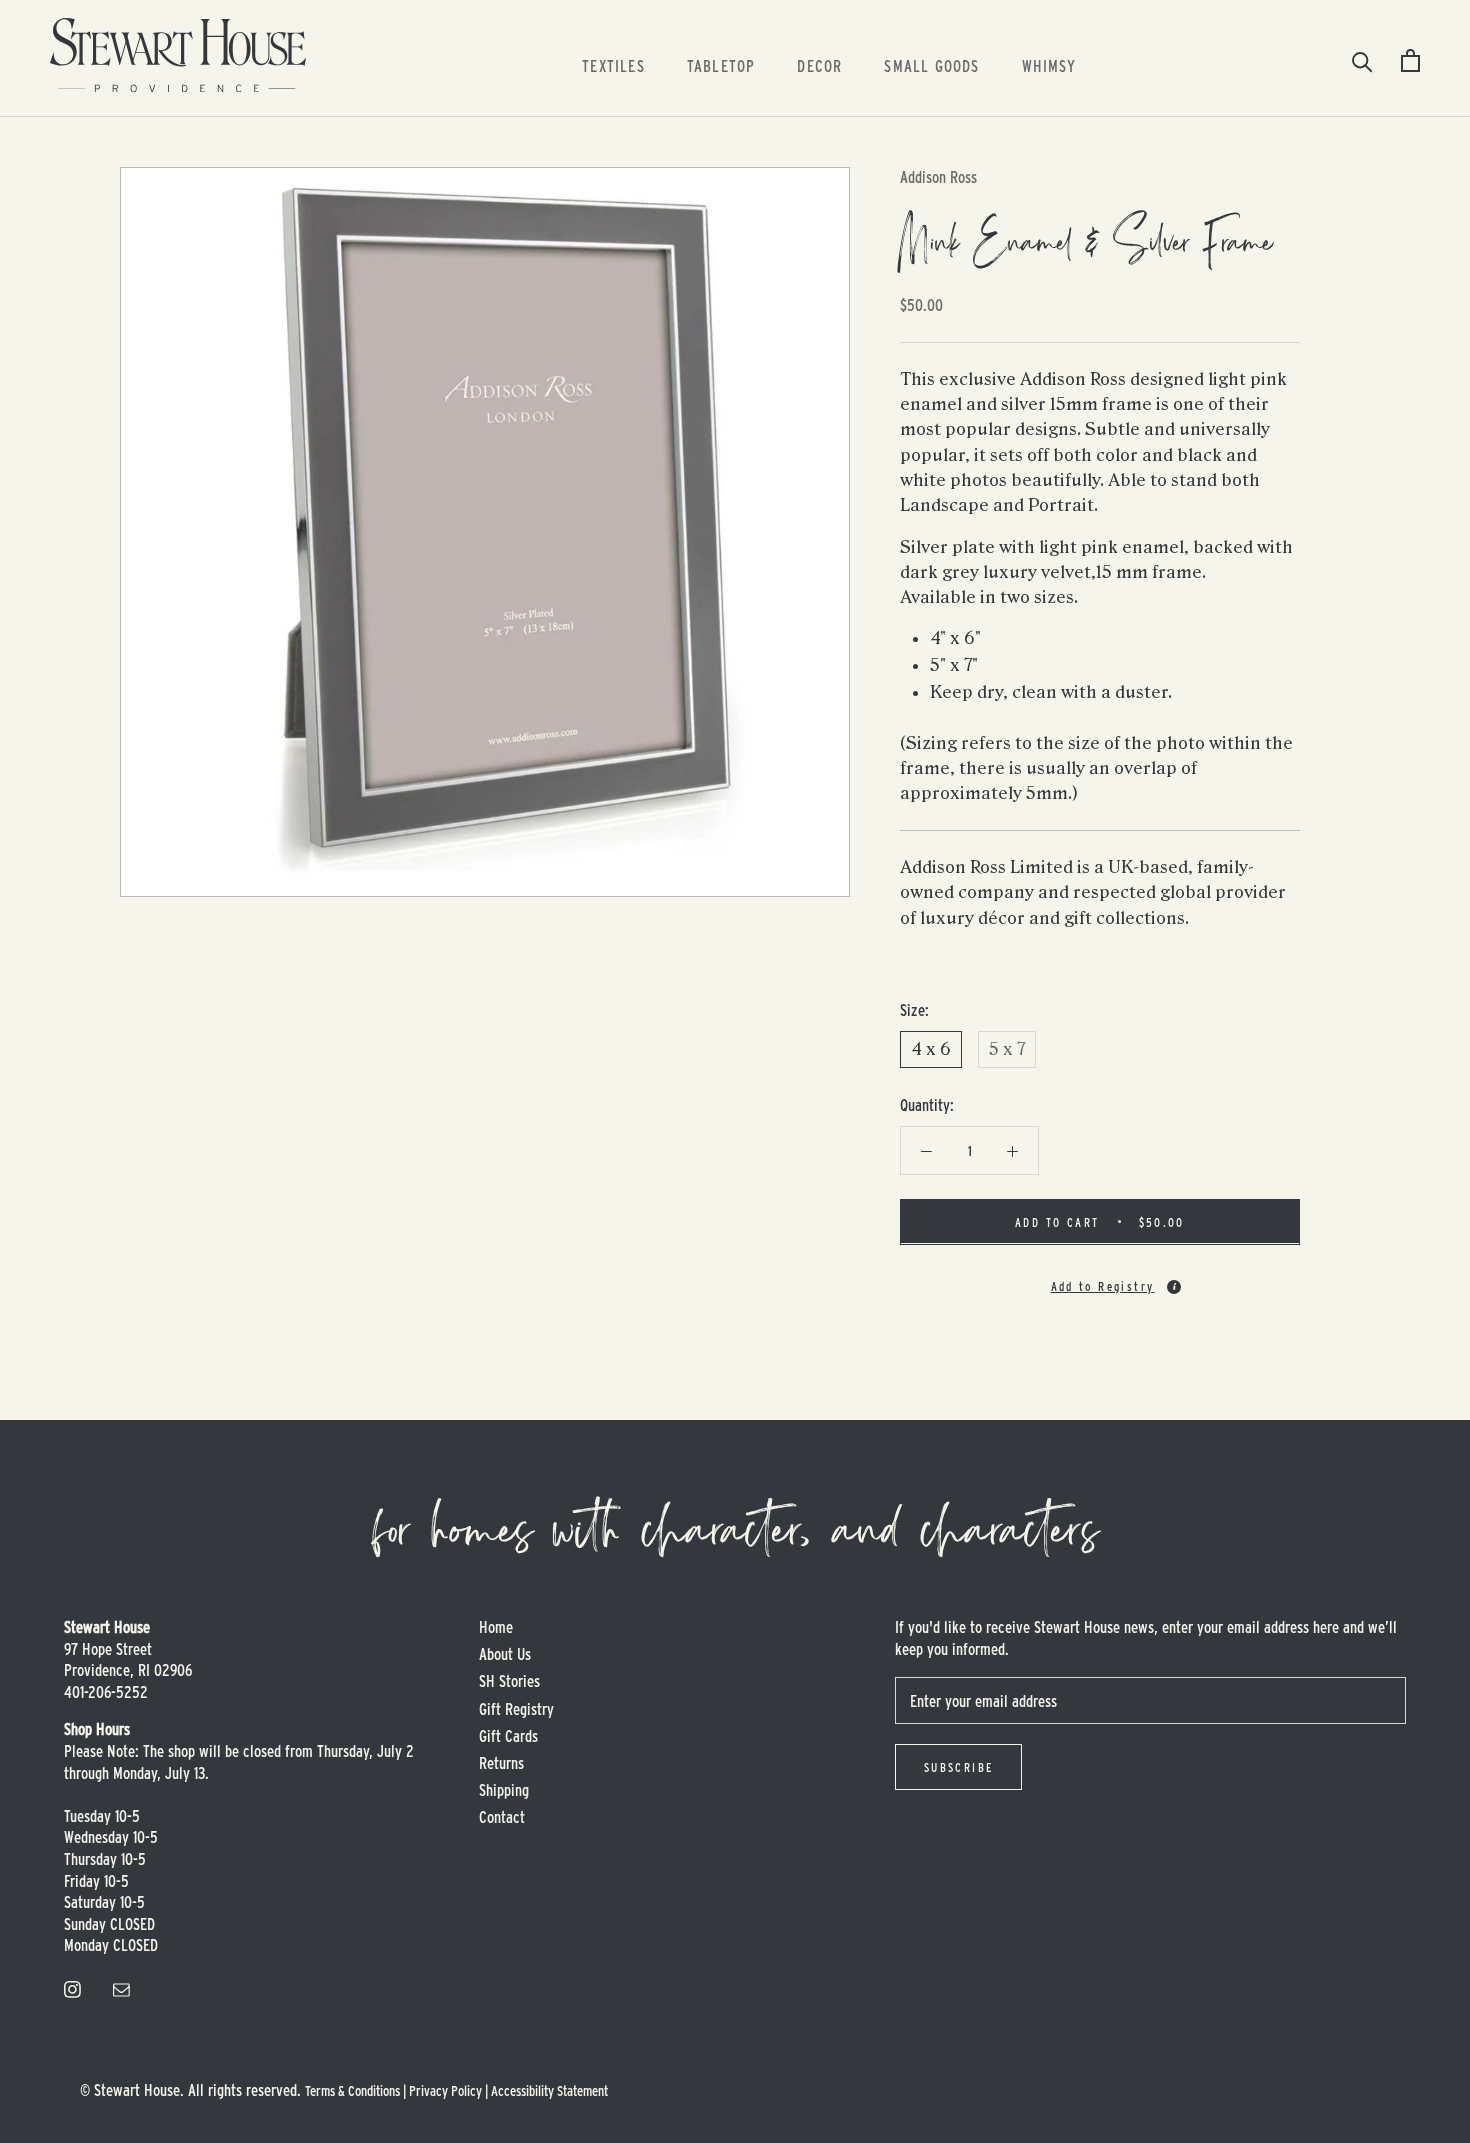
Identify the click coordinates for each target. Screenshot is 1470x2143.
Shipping (504, 1789)
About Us (505, 1653)
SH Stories (509, 1680)
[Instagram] (72, 1987)
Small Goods (931, 65)
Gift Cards (508, 1735)
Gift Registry (516, 1708)
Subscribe (959, 1767)
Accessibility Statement (549, 2090)
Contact (502, 1816)
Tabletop (721, 65)
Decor (819, 65)
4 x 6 (931, 1049)
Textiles (613, 65)
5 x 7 (1007, 1049)
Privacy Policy (445, 2090)
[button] (1100, 1277)
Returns (501, 1762)
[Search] (1362, 60)
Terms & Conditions (352, 2090)
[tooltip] (1174, 1286)
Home (496, 1626)
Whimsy (1049, 65)
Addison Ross (938, 176)
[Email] (121, 1987)
